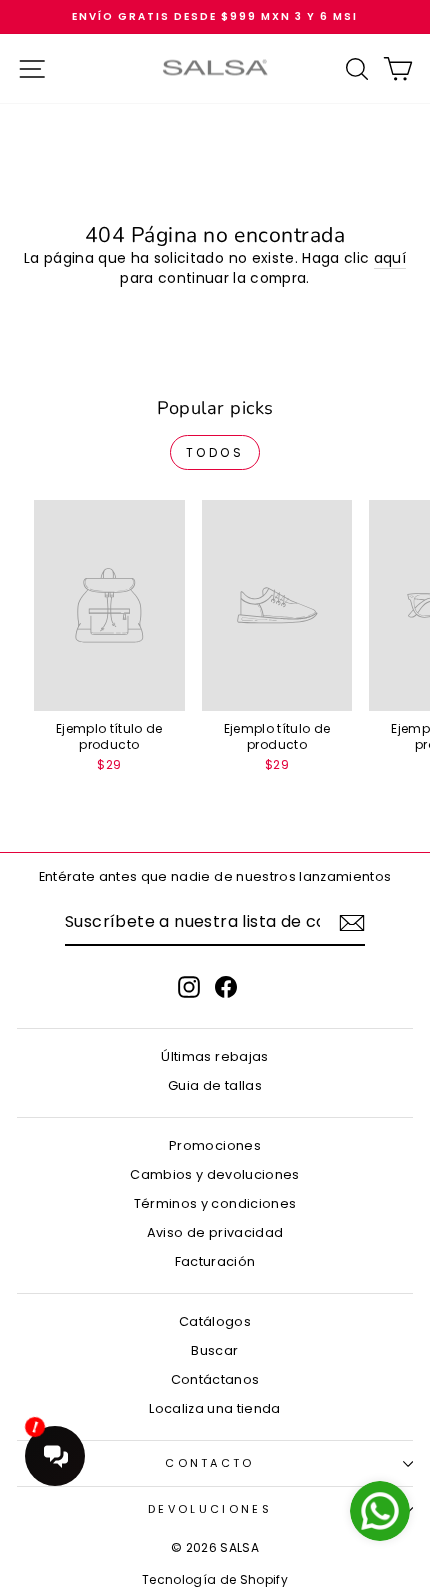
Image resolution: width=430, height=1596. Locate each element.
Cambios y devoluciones (215, 1174)
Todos (215, 452)
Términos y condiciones (215, 1203)
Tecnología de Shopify (215, 1579)
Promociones (215, 1145)
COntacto (210, 1463)
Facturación (215, 1261)
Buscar (214, 1350)
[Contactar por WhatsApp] (380, 1511)
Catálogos (215, 1321)
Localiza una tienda (215, 1408)
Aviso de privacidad (215, 1232)
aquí (390, 258)
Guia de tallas (215, 1085)
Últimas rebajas (214, 1056)
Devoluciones (210, 1509)
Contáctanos (215, 1379)
